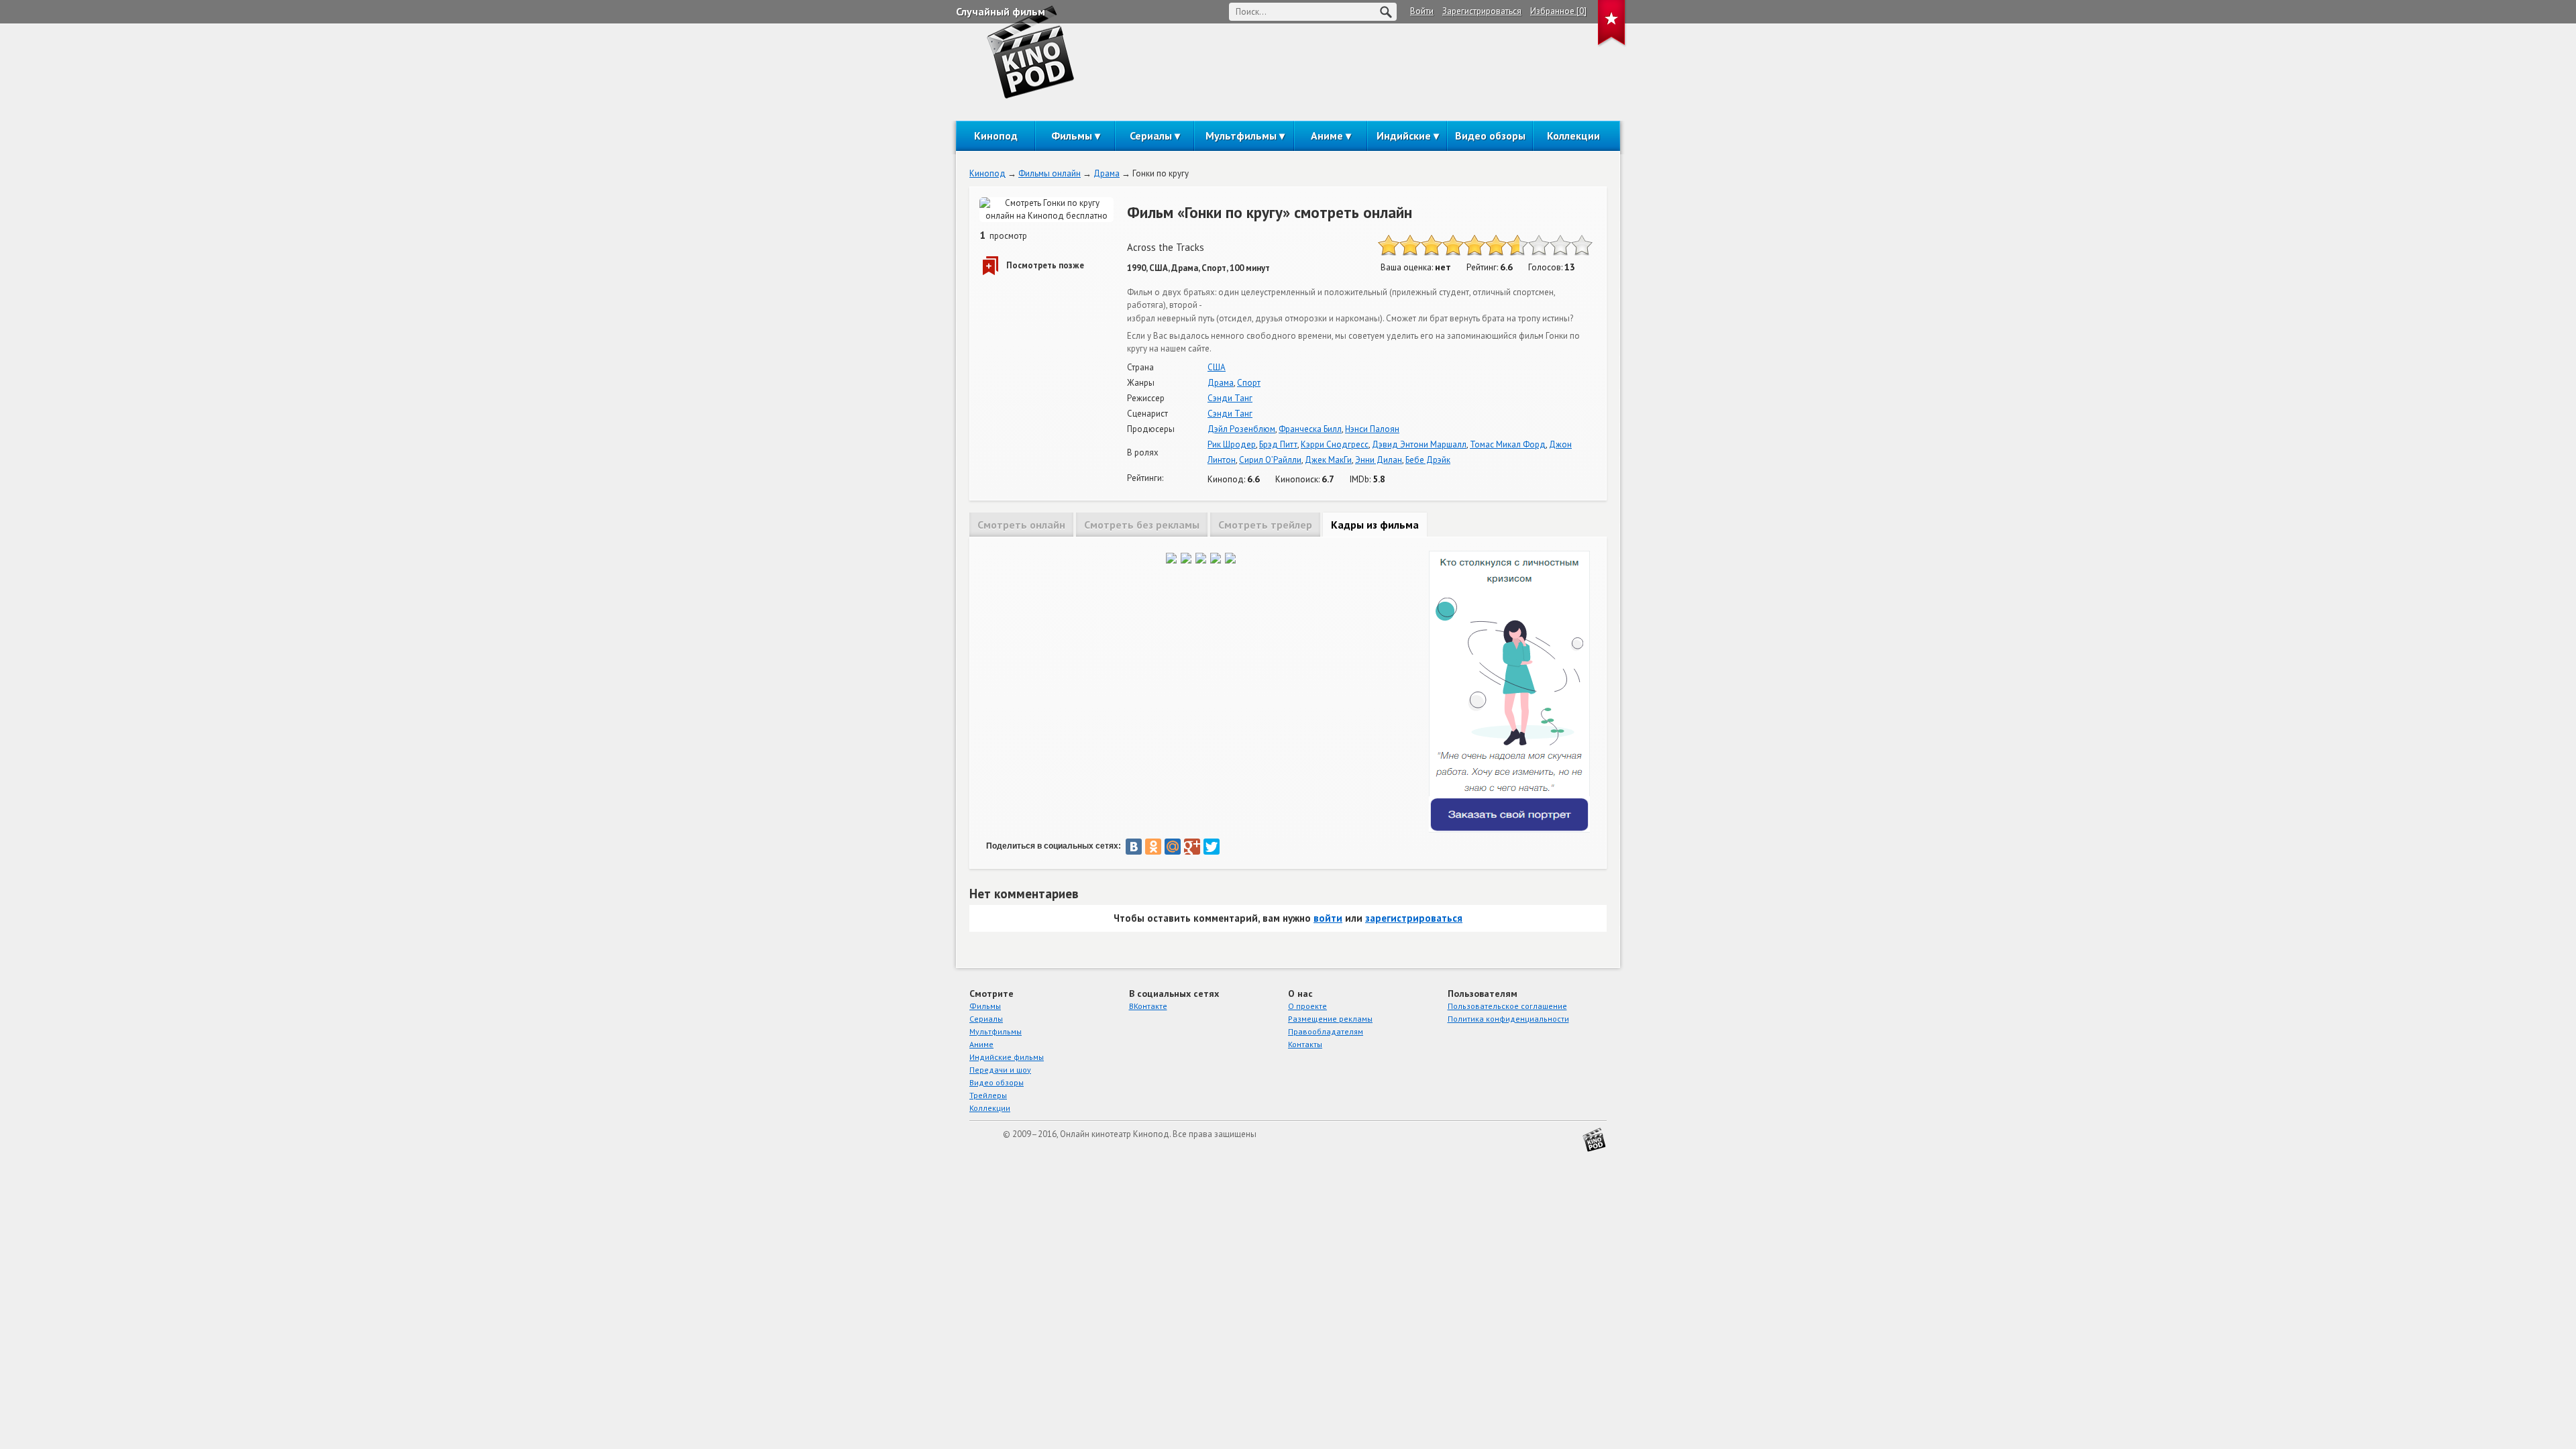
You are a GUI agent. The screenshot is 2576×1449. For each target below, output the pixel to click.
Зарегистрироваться (1482, 11)
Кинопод (996, 136)
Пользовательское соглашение (1507, 1006)
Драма (1107, 173)
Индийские (1404, 136)
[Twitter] (1212, 847)
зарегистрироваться (1414, 918)
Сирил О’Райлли (1270, 460)
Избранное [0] (1558, 11)
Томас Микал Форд (1508, 444)
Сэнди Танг (1230, 398)
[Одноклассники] (1153, 847)
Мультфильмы (1241, 136)
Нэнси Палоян (1372, 429)
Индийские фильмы (1007, 1057)
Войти (1422, 11)
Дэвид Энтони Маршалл (1419, 444)
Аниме (1327, 136)
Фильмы (1072, 136)
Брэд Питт (1278, 444)
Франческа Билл (1310, 429)
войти (1328, 918)
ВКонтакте (1148, 1006)
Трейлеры (988, 1095)
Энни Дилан (1379, 460)
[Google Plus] (1192, 847)
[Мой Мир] (1173, 847)
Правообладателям (1326, 1031)
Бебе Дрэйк (1428, 460)
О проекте (1307, 1006)
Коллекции (1573, 136)
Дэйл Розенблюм (1241, 429)
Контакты (1305, 1044)
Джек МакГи (1328, 460)
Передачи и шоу (1000, 1070)
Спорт (1249, 383)
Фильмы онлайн (1050, 173)
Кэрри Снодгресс (1335, 444)
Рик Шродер (1232, 444)
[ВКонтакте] (1134, 847)
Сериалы (1151, 136)
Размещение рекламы (1330, 1019)
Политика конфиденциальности (1508, 1019)
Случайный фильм (1001, 11)
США (1217, 367)
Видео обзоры (1490, 136)
